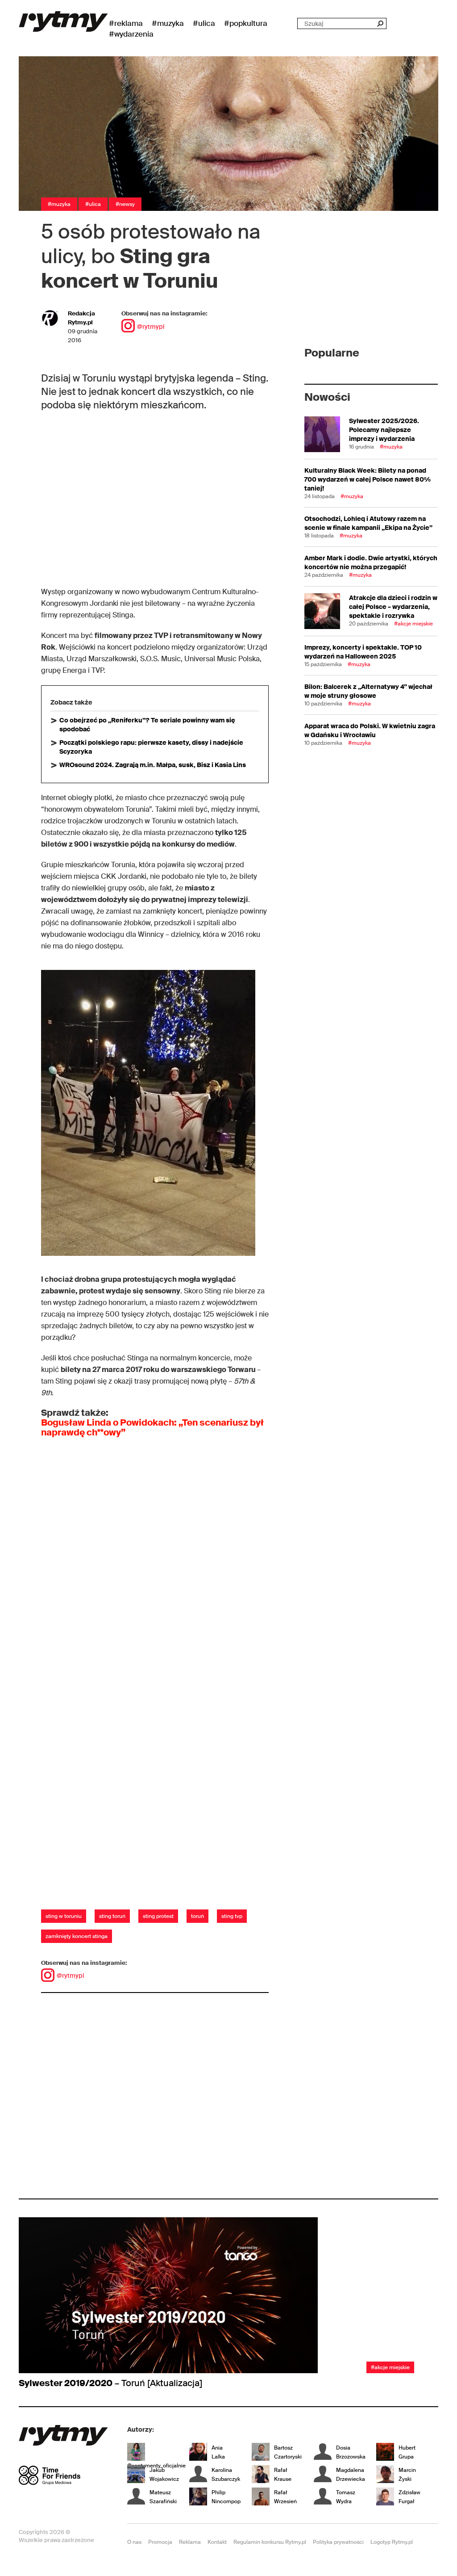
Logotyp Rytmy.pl (392, 2542)
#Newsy (125, 204)
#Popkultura (246, 23)
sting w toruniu (64, 1916)
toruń (197, 1916)
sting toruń (112, 1916)
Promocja (160, 2542)
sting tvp (232, 1916)
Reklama (190, 2542)
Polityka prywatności (338, 2542)
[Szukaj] (380, 23)
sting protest (158, 1916)
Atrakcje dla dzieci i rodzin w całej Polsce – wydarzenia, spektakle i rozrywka (393, 607)
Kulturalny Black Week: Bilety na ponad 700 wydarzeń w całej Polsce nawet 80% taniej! (368, 479)
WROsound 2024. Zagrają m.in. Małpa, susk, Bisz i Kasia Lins (153, 765)
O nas (134, 2542)
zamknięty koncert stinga (77, 1936)
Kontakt (217, 2542)
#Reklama (126, 23)
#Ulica (204, 23)
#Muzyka (168, 23)
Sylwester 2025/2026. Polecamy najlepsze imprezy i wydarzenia (384, 430)
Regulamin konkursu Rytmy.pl (270, 2542)
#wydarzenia (131, 34)
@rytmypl (151, 327)
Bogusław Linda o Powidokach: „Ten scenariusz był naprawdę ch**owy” (152, 1427)
